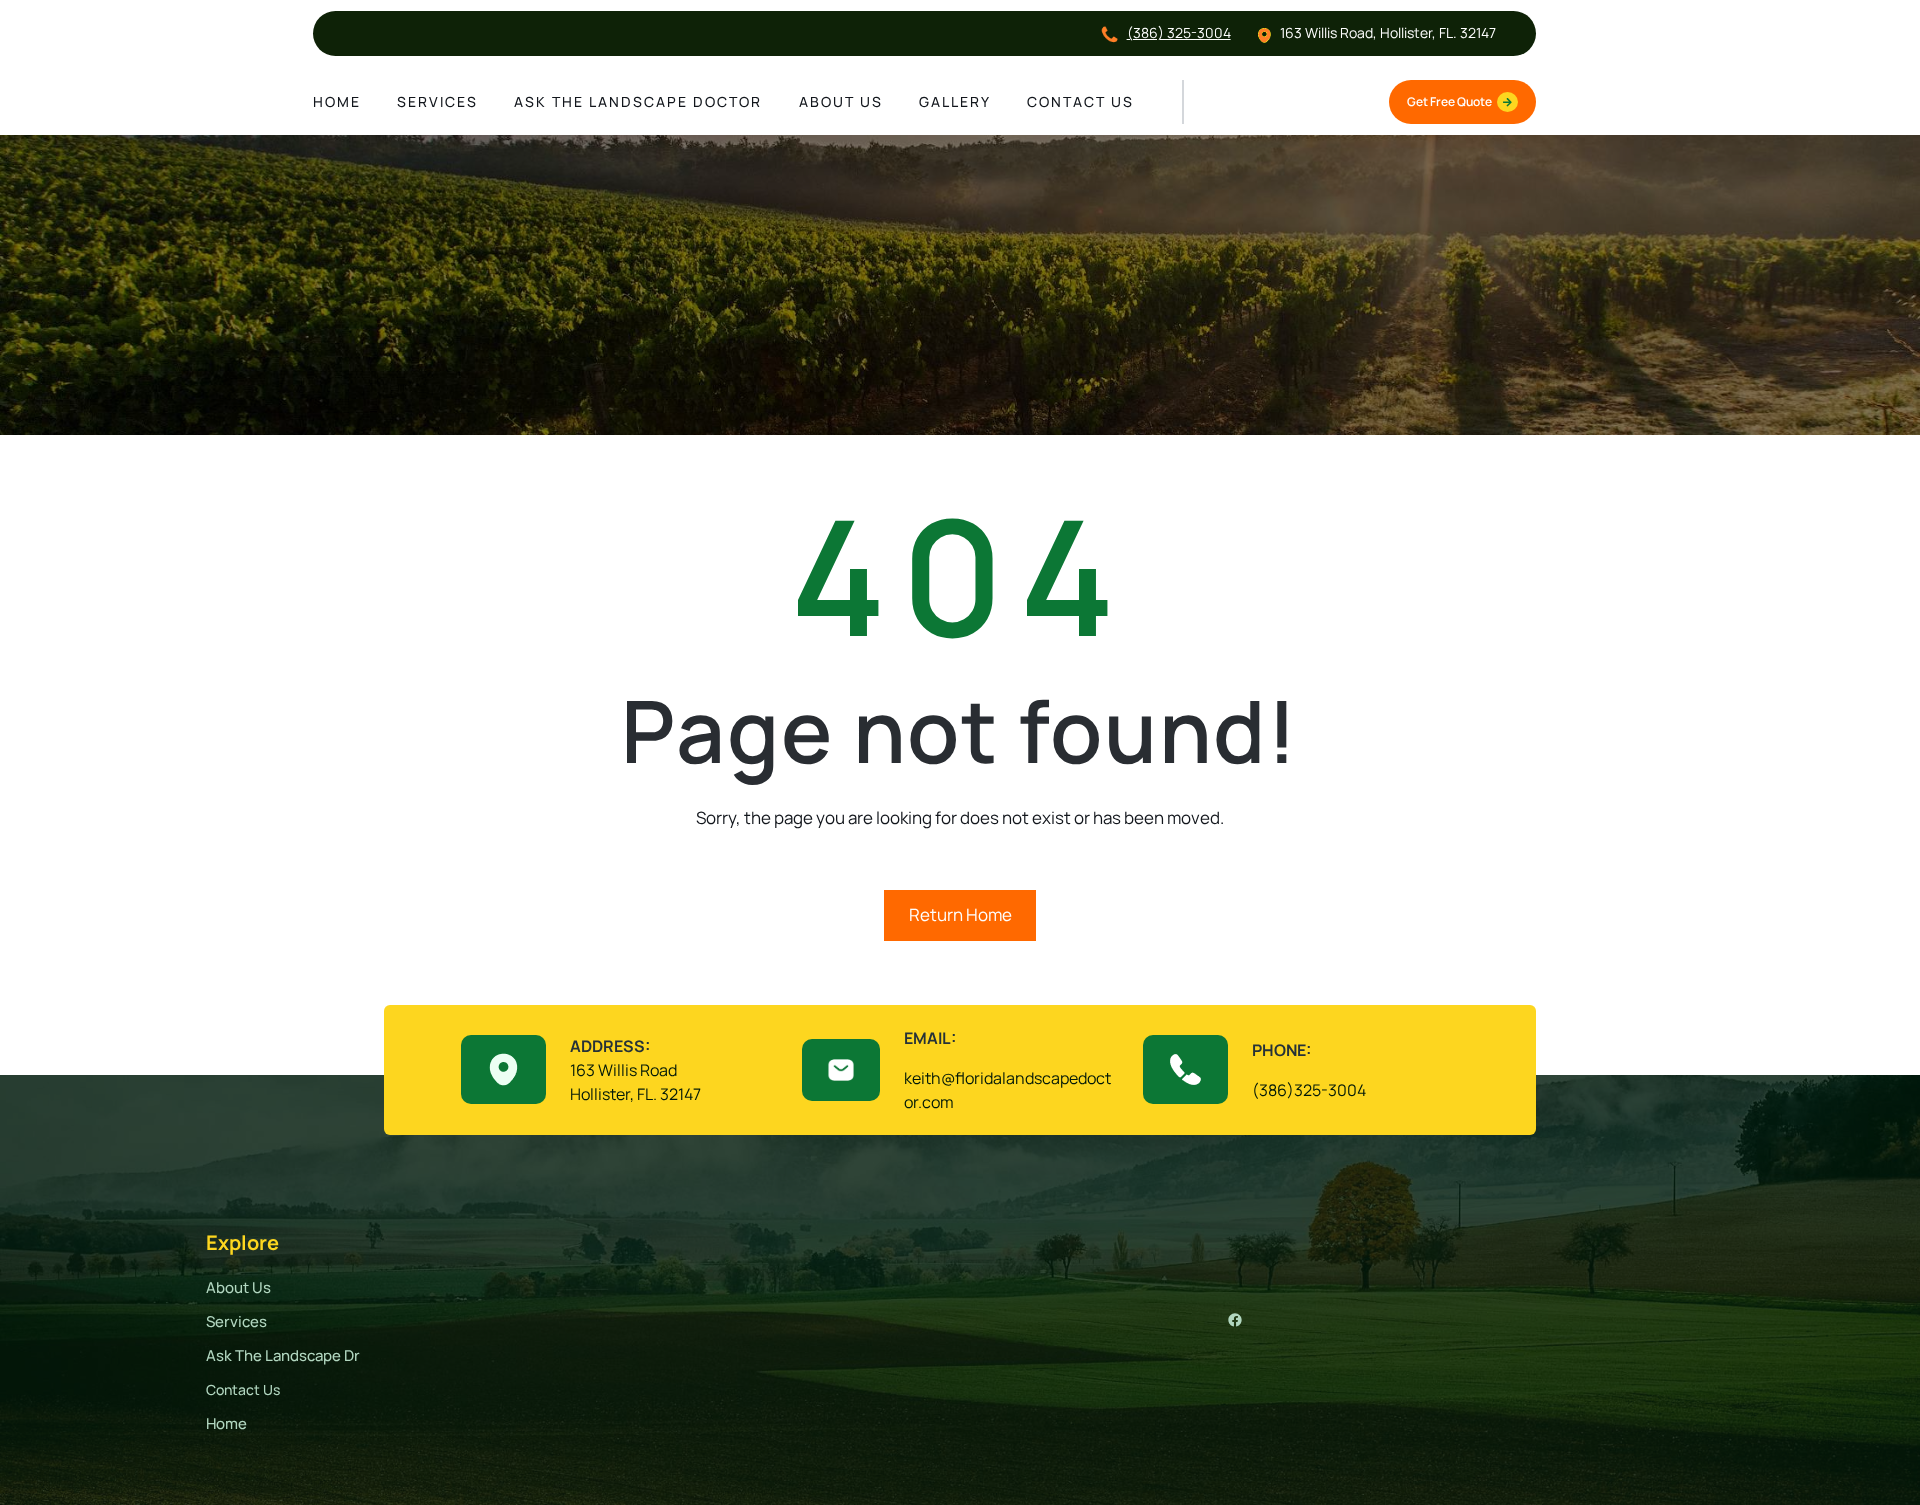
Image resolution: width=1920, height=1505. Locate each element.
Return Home (960, 914)
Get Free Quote (1449, 101)
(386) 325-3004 (1179, 32)
